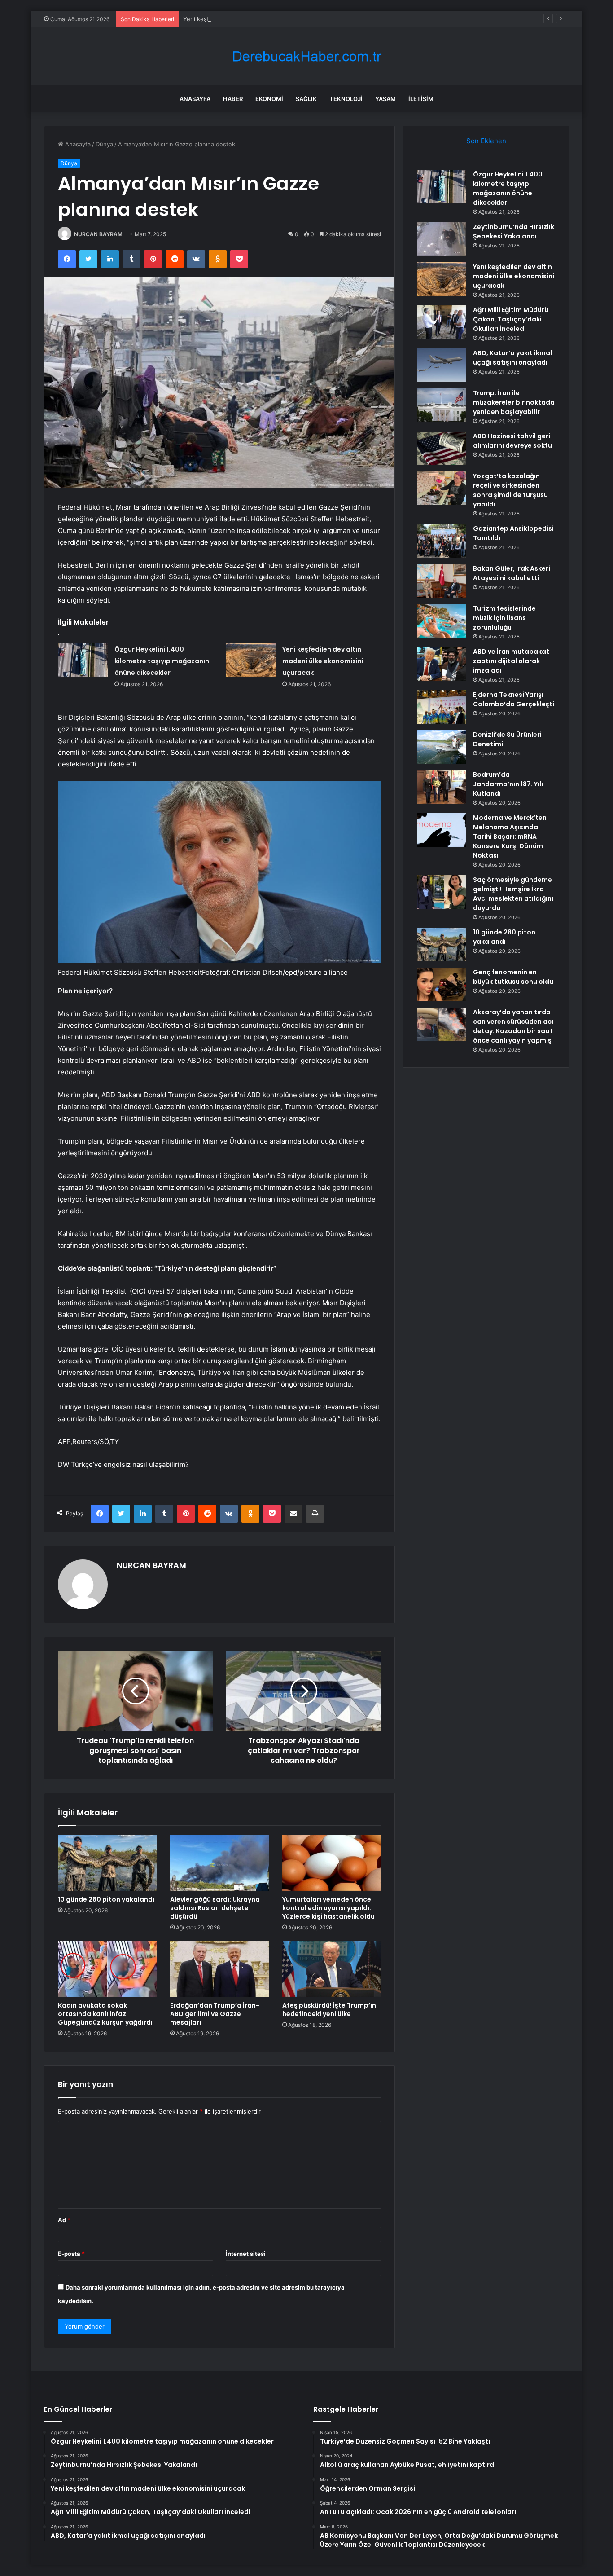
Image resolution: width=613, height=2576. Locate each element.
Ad (64, 2220)
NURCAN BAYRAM (98, 234)
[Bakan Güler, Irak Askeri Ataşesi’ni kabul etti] (442, 581)
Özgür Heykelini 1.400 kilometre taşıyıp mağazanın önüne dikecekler (162, 661)
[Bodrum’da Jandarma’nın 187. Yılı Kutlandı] (442, 787)
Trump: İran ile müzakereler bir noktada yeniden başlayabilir (514, 402)
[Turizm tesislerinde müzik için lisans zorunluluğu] (442, 621)
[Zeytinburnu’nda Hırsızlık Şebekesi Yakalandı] (442, 239)
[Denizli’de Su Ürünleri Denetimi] (442, 747)
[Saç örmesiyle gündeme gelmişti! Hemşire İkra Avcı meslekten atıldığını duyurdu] (442, 892)
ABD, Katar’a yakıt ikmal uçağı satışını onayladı (512, 358)
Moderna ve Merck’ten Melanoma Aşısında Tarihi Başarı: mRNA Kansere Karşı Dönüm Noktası (510, 837)
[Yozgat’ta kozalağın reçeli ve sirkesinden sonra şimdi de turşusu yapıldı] (442, 488)
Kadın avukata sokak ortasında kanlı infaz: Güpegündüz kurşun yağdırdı (105, 2014)
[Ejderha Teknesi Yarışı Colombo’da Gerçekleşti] (442, 707)
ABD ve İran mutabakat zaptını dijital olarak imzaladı (511, 661)
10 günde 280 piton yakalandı (106, 1899)
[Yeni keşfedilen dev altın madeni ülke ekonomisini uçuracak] (251, 660)
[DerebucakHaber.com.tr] (306, 56)
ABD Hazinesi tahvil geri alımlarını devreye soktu (512, 441)
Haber (233, 99)
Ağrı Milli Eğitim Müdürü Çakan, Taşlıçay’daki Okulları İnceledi (511, 319)
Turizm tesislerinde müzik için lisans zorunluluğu (504, 618)
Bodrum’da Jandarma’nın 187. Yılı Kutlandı (508, 784)
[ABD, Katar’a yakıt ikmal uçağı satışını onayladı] (442, 365)
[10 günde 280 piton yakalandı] (107, 1863)
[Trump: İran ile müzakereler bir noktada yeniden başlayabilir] (442, 405)
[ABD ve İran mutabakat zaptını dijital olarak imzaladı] (442, 664)
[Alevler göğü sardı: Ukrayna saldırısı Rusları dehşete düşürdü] (219, 1863)
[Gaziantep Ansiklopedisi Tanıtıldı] (442, 541)
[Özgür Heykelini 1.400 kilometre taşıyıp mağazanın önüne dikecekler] (83, 660)
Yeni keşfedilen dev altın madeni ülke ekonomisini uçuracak (266, 19)
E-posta (71, 2254)
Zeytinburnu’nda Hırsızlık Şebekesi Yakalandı (514, 231)
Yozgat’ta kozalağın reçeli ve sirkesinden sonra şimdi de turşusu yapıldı (510, 490)
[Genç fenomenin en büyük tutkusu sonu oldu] (442, 984)
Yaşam (385, 99)
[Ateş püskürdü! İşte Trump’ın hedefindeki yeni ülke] (332, 1969)
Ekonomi (269, 99)
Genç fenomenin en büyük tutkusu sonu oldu (513, 977)
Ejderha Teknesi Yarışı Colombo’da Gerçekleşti (514, 699)
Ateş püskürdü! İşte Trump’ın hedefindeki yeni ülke (329, 2010)
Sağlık (306, 99)
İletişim (421, 99)
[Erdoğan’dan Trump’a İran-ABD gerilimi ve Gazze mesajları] (219, 1969)
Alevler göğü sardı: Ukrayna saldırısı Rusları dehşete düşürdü (215, 1908)
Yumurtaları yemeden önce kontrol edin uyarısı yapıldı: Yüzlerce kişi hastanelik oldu (328, 1908)
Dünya (104, 144)
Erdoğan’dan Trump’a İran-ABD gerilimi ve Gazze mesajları (215, 2014)
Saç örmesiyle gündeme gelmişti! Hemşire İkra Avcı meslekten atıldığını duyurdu (513, 894)
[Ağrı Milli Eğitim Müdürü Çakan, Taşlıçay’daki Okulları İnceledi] (442, 322)
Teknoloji (346, 99)
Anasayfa (195, 99)
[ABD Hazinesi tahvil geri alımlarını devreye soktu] (442, 448)
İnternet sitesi (246, 2254)
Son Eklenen (486, 141)
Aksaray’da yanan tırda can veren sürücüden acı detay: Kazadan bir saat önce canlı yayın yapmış (513, 1026)
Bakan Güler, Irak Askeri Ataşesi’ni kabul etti (512, 573)
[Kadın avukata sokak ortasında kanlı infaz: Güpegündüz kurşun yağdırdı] (107, 1969)
